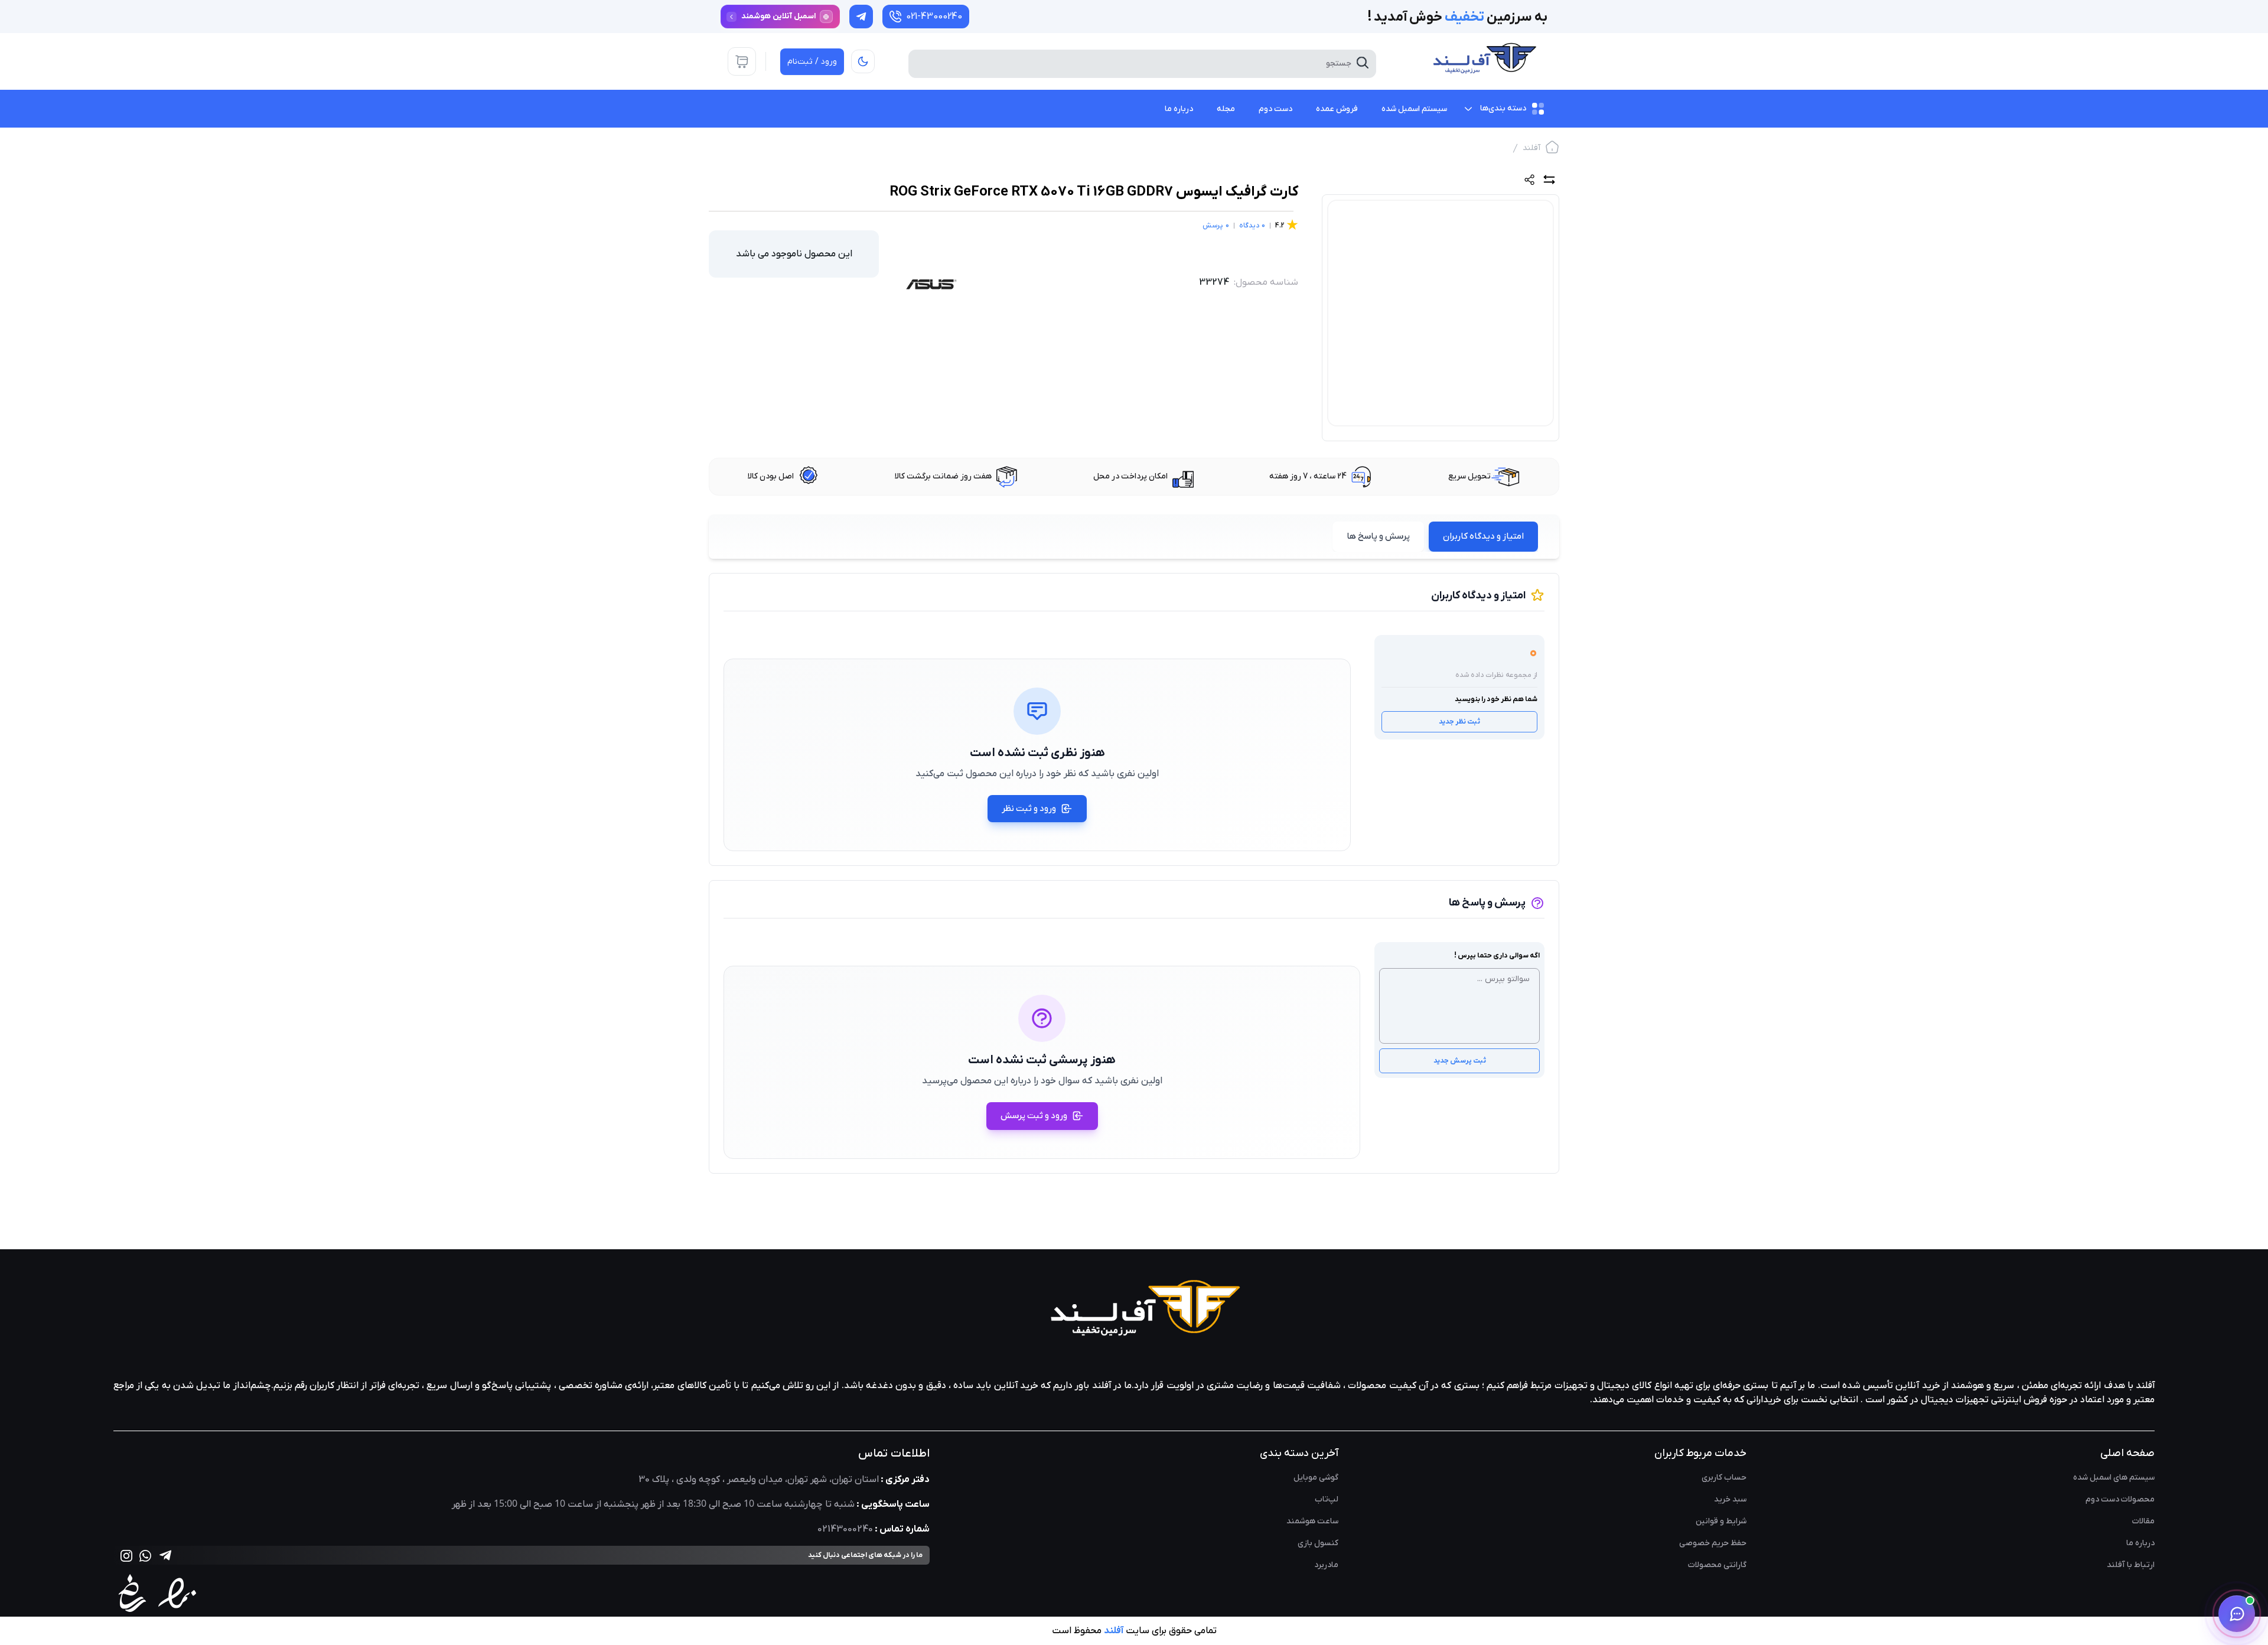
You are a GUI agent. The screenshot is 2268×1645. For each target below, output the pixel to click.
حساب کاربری (1724, 1478)
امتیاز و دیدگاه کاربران (1483, 536)
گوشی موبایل (1316, 1478)
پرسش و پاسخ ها (1378, 536)
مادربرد (1326, 1565)
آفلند (1531, 148)
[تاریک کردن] (863, 61)
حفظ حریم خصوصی (1713, 1543)
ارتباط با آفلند (2131, 1565)
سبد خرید (1730, 1499)
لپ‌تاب (1327, 1499)
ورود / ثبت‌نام (812, 62)
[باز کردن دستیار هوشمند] (2237, 1614)
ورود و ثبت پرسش (1034, 1116)
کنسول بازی (1318, 1543)
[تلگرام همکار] (861, 17)
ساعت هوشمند (1312, 1521)
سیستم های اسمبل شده (2114, 1478)
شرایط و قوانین (1721, 1521)
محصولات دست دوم (2120, 1499)
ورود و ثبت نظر (1029, 809)
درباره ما (2140, 1543)
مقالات (2143, 1521)
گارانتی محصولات (1717, 1565)
